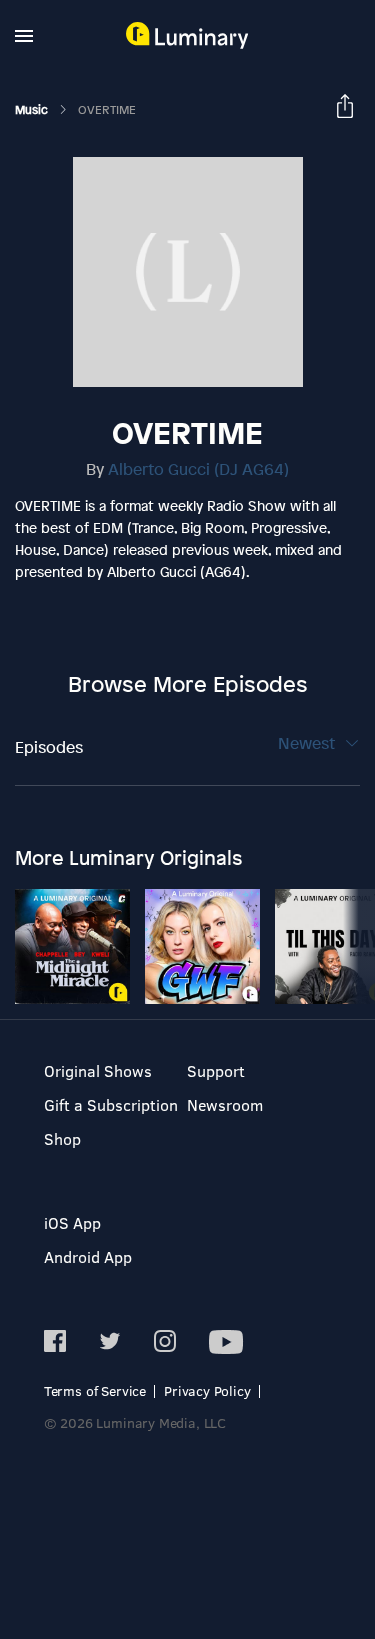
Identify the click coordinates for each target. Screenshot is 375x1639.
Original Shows (98, 1070)
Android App (88, 1256)
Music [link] (33, 110)
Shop (62, 1138)
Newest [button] (308, 743)
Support (216, 1070)
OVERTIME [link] (107, 110)
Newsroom (225, 1104)
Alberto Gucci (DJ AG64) (198, 469)
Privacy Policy (207, 1390)
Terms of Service (95, 1390)
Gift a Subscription (111, 1104)
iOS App (72, 1222)
